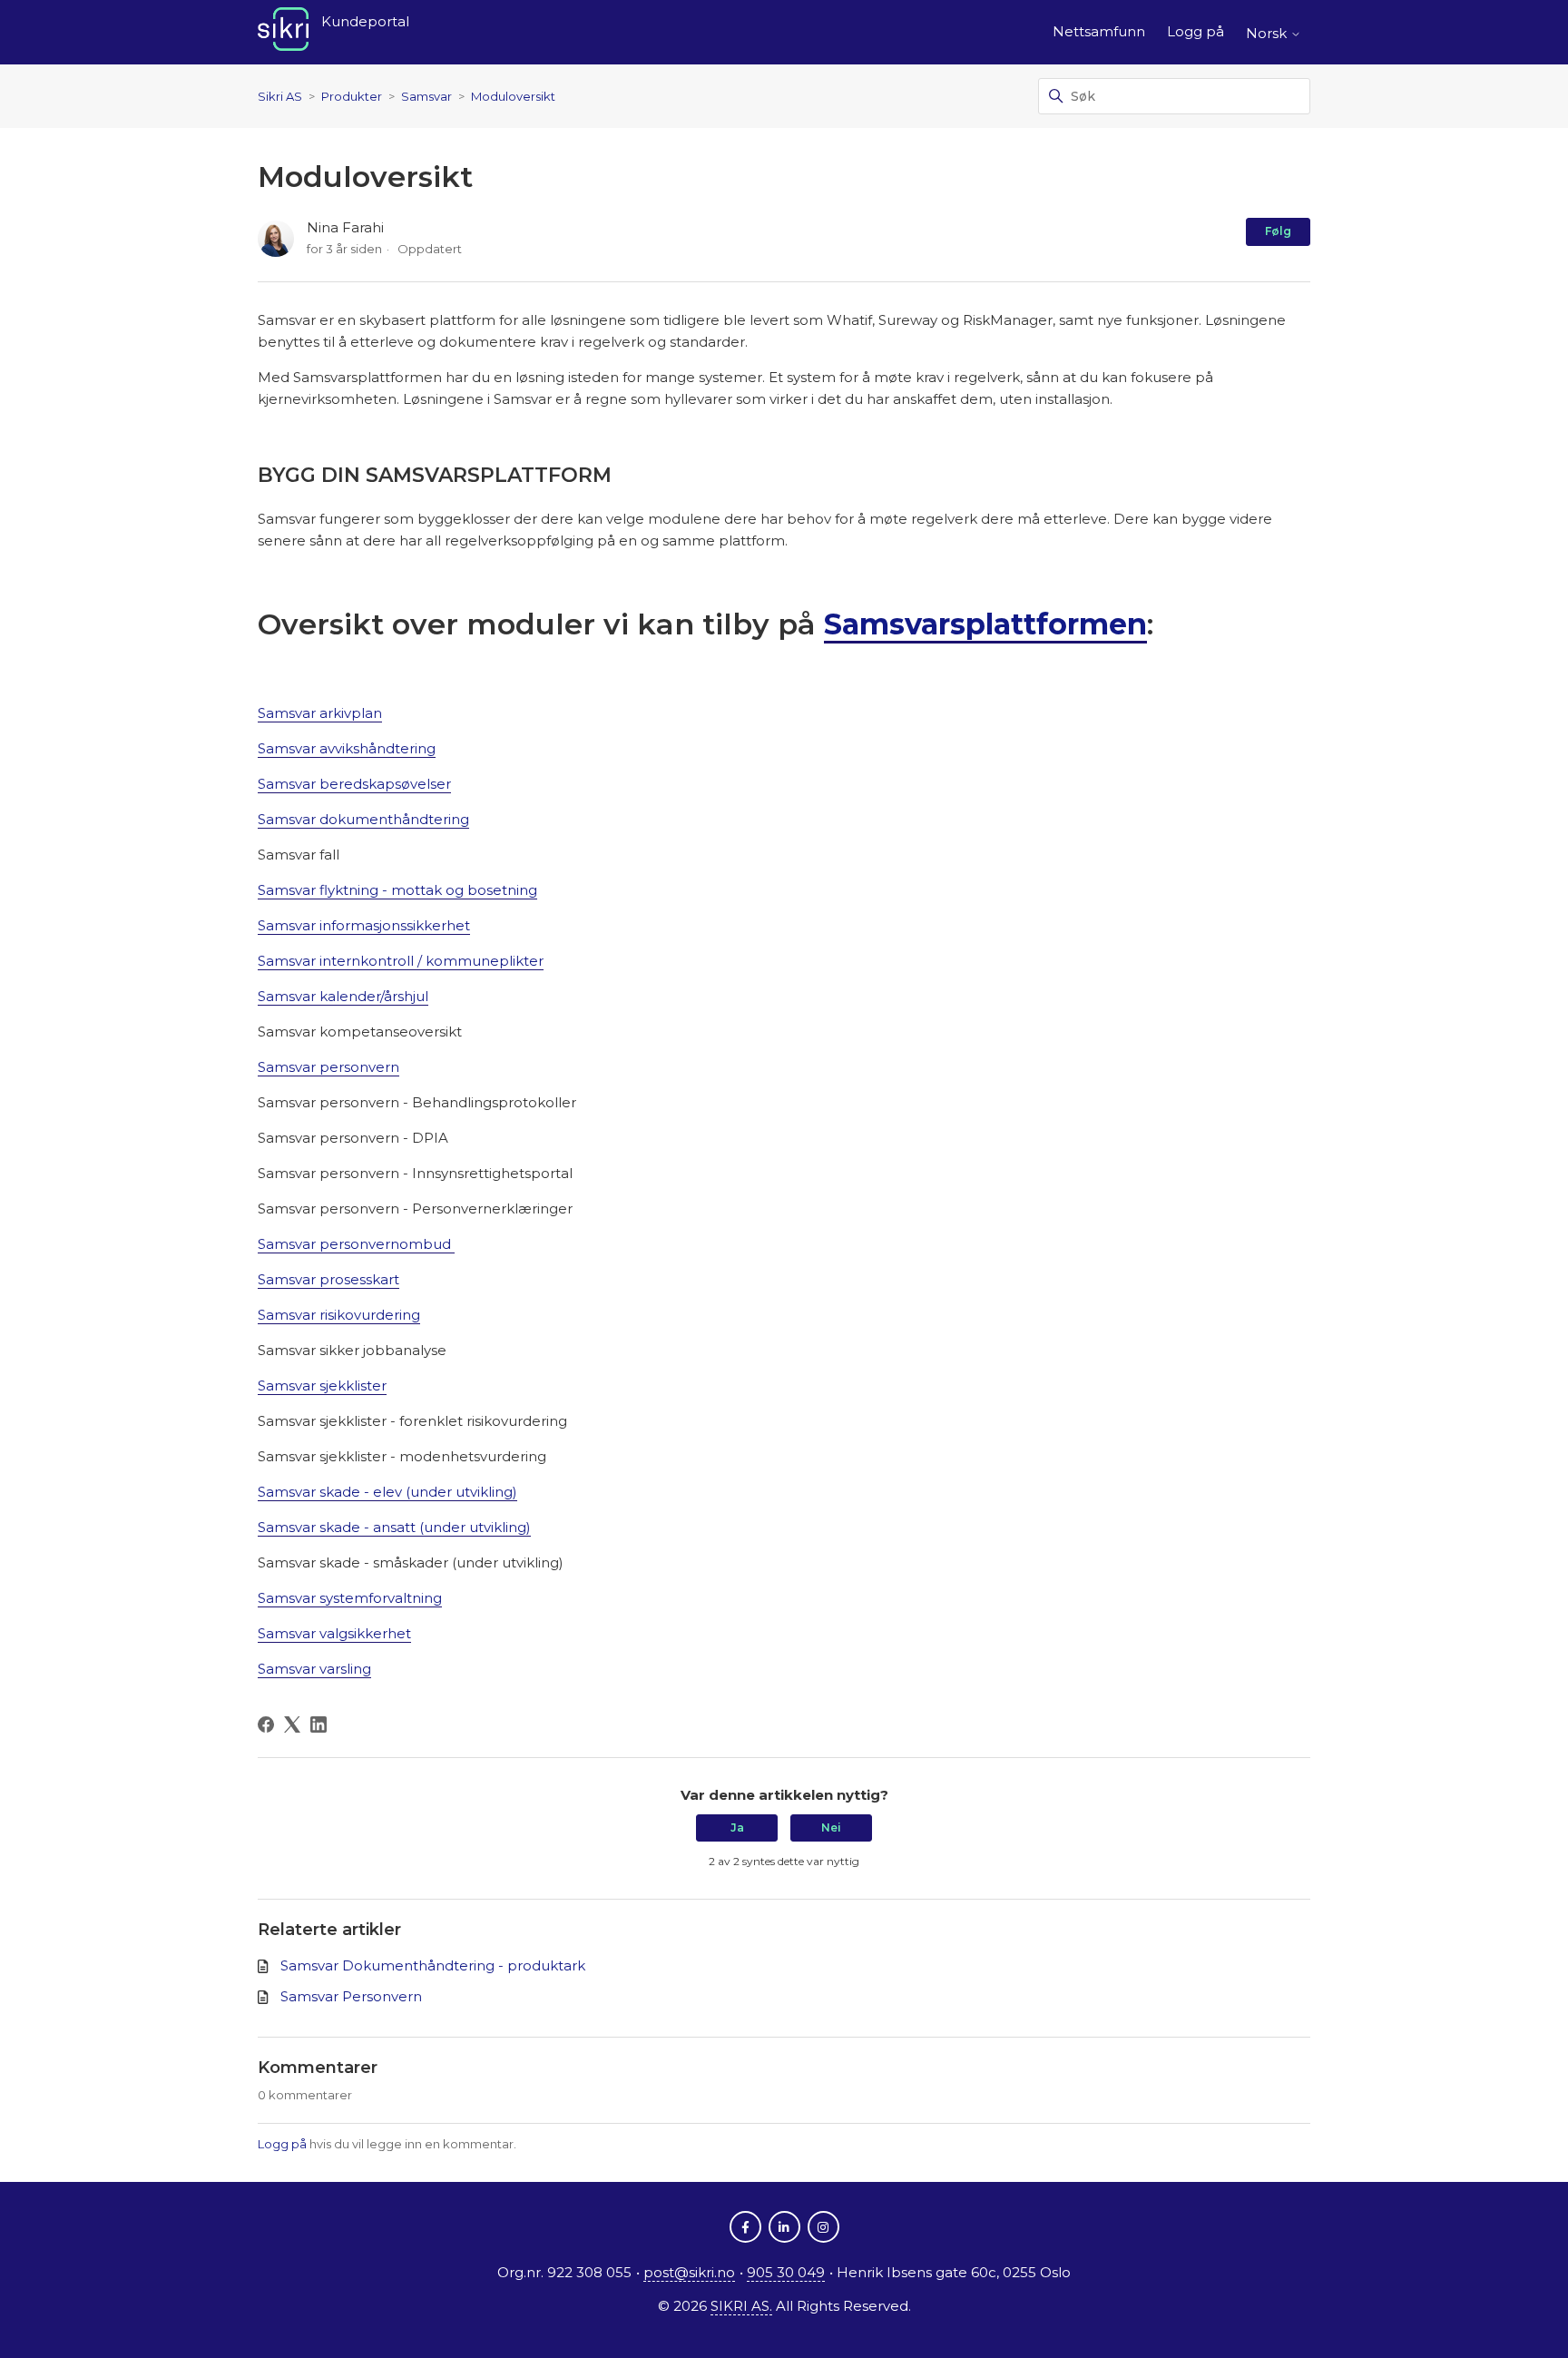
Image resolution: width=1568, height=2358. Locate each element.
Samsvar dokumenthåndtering (363, 819)
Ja (737, 1827)
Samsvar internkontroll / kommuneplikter (401, 961)
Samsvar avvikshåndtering (347, 748)
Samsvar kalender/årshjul (343, 996)
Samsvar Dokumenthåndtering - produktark (433, 1965)
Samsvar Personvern (351, 1996)
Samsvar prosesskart (328, 1279)
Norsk (1268, 33)
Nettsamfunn (1099, 31)
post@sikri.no (689, 2272)
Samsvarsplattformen (985, 624)
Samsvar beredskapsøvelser (354, 784)
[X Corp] (292, 1724)
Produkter (352, 96)
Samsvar (426, 96)
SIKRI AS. (741, 2306)
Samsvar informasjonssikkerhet (364, 925)
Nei (831, 1827)
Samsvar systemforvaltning (350, 1598)
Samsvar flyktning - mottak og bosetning (397, 890)
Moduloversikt (513, 96)
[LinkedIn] (318, 1724)
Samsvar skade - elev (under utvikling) (387, 1492)
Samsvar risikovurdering (339, 1315)
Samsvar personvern (328, 1067)
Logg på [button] (1196, 31)
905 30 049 (786, 2272)
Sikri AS (280, 96)
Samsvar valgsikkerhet (334, 1633)
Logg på (282, 2144)
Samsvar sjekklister (322, 1385)
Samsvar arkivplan (320, 713)
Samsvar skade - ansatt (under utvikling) (394, 1527)
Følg (1278, 231)
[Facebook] (266, 1724)
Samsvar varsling (314, 1669)
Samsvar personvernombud (356, 1244)
